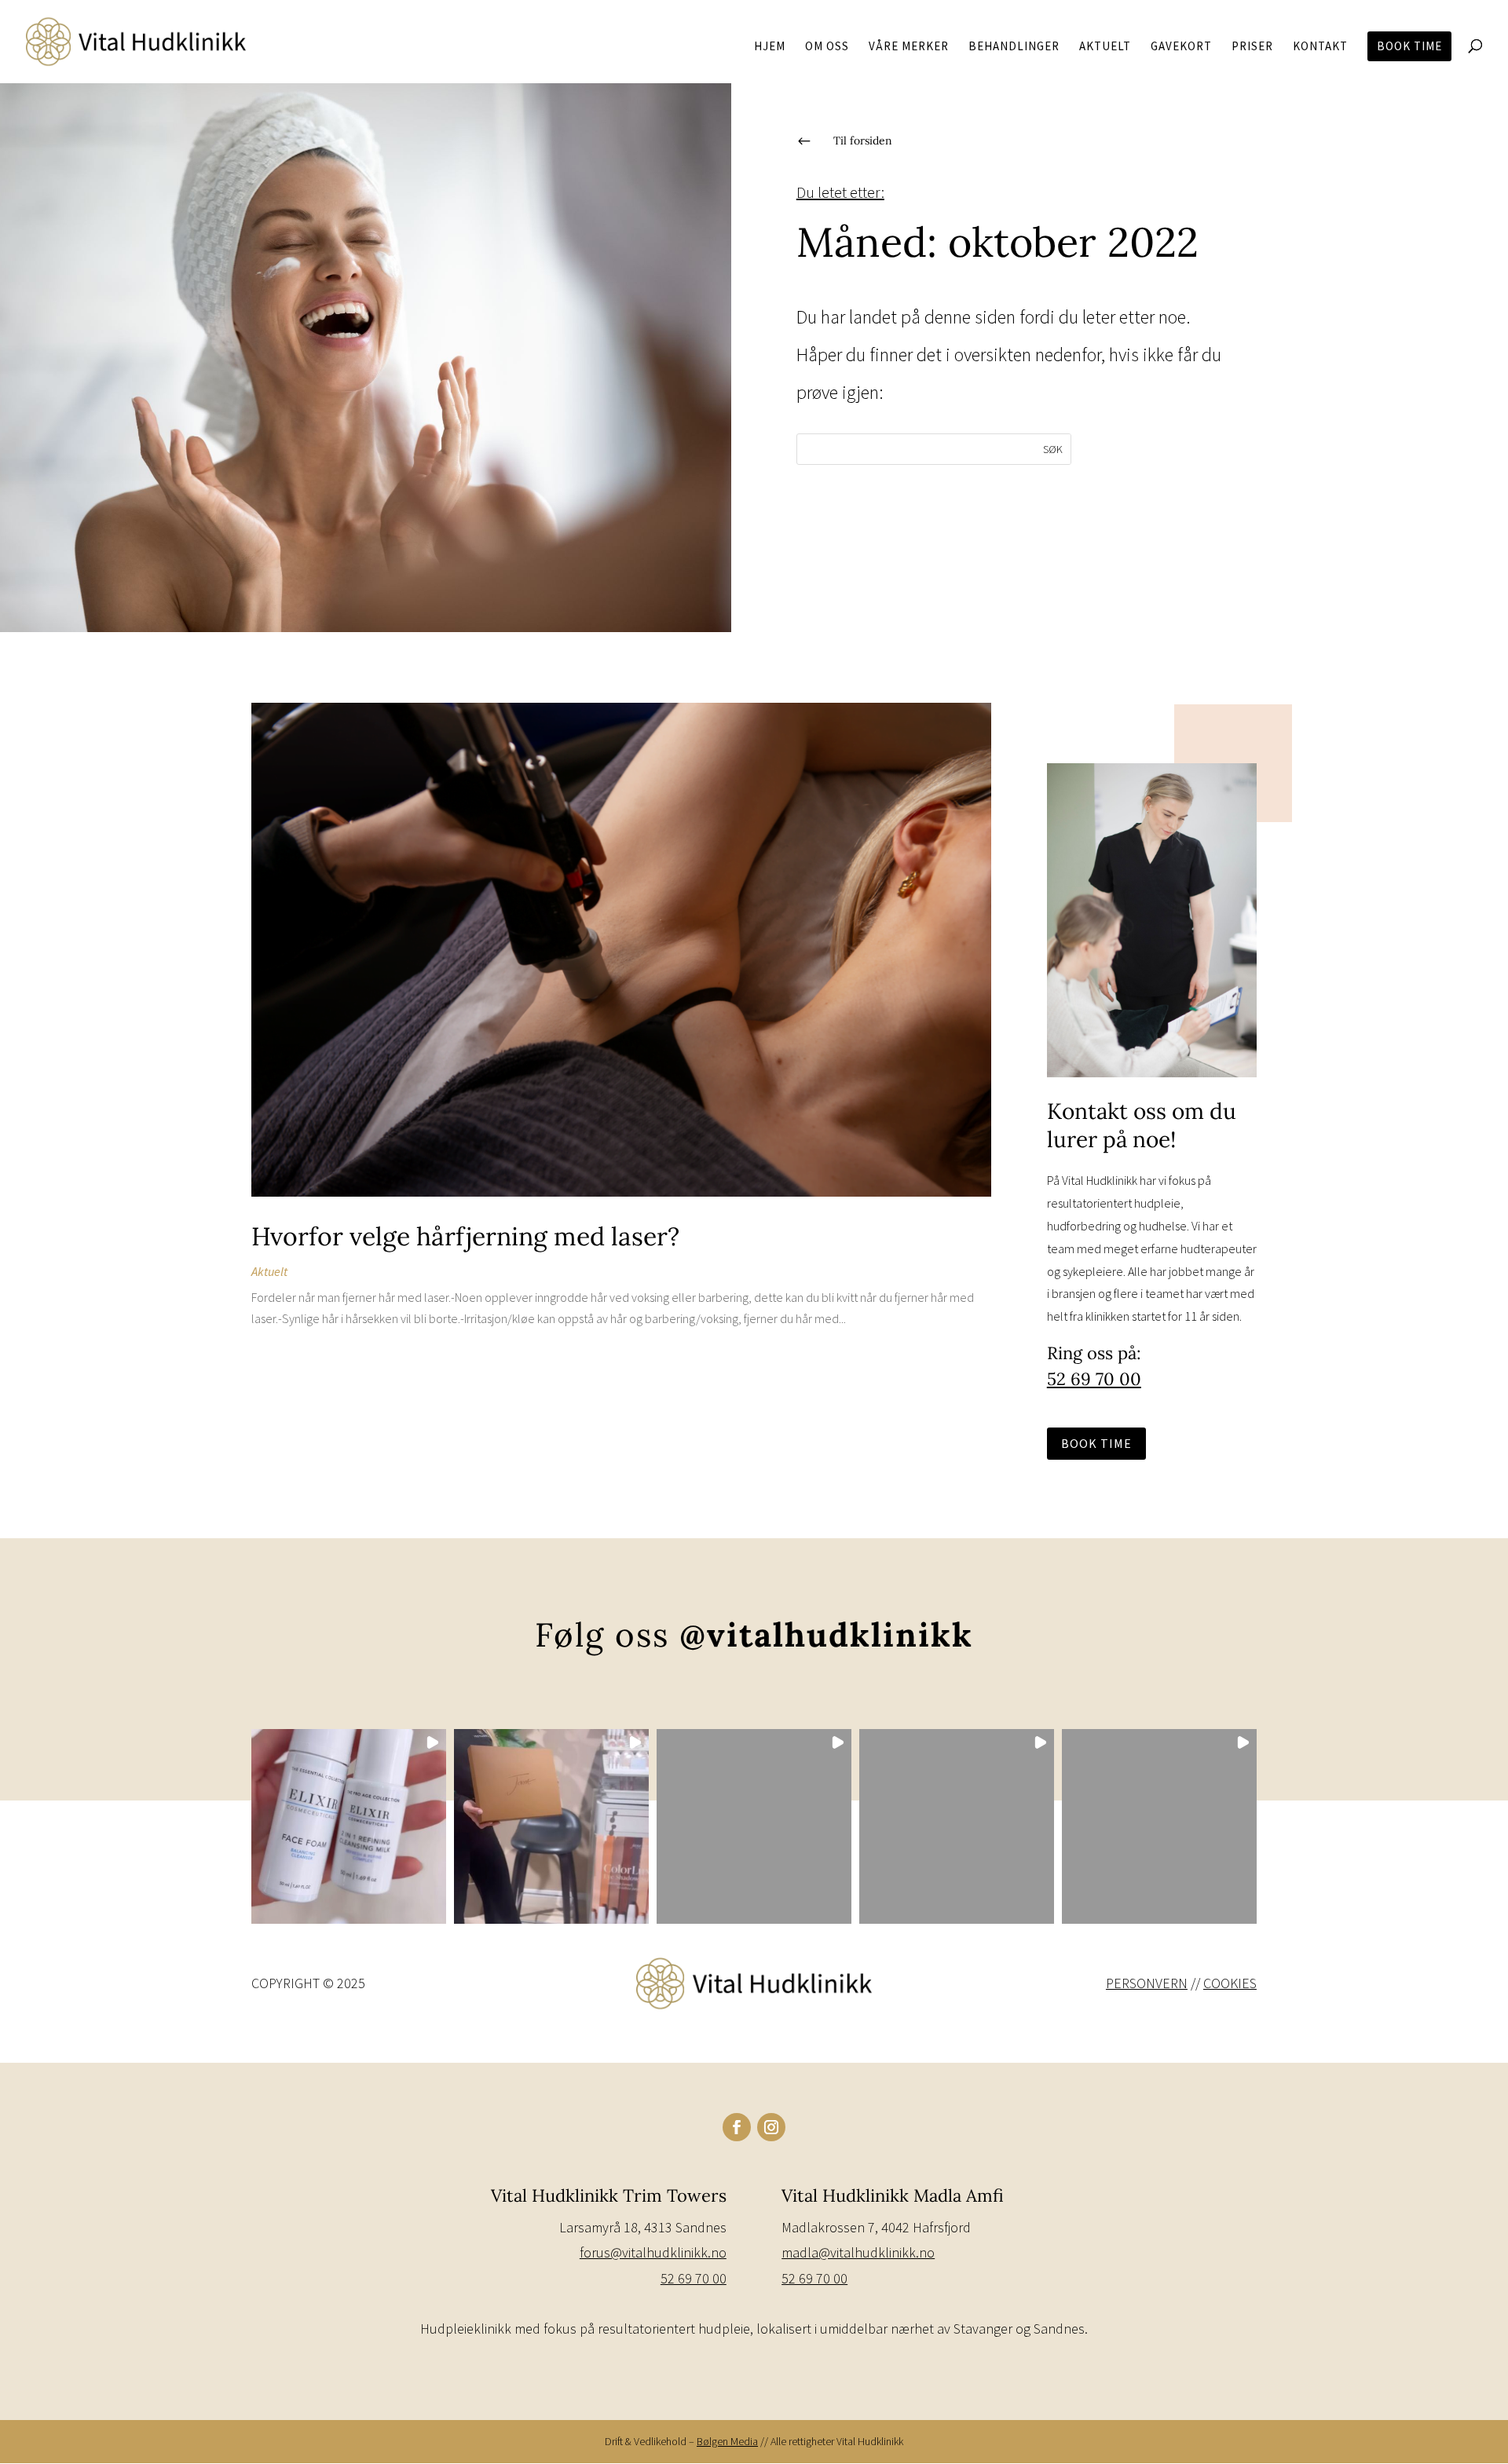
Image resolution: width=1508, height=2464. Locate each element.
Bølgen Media (727, 2441)
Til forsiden (863, 141)
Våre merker (909, 47)
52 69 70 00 (1094, 1379)
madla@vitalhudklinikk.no (858, 2252)
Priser (1252, 47)
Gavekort (1181, 47)
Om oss (827, 47)
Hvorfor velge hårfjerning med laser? (465, 1236)
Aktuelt (1105, 47)
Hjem (770, 47)
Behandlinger (1014, 47)
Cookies (1230, 1983)
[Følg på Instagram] (771, 2127)
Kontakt (1320, 47)
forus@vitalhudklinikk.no (653, 2252)
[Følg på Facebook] (737, 2127)
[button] (349, 1826)
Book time (1409, 46)
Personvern (1147, 1983)
